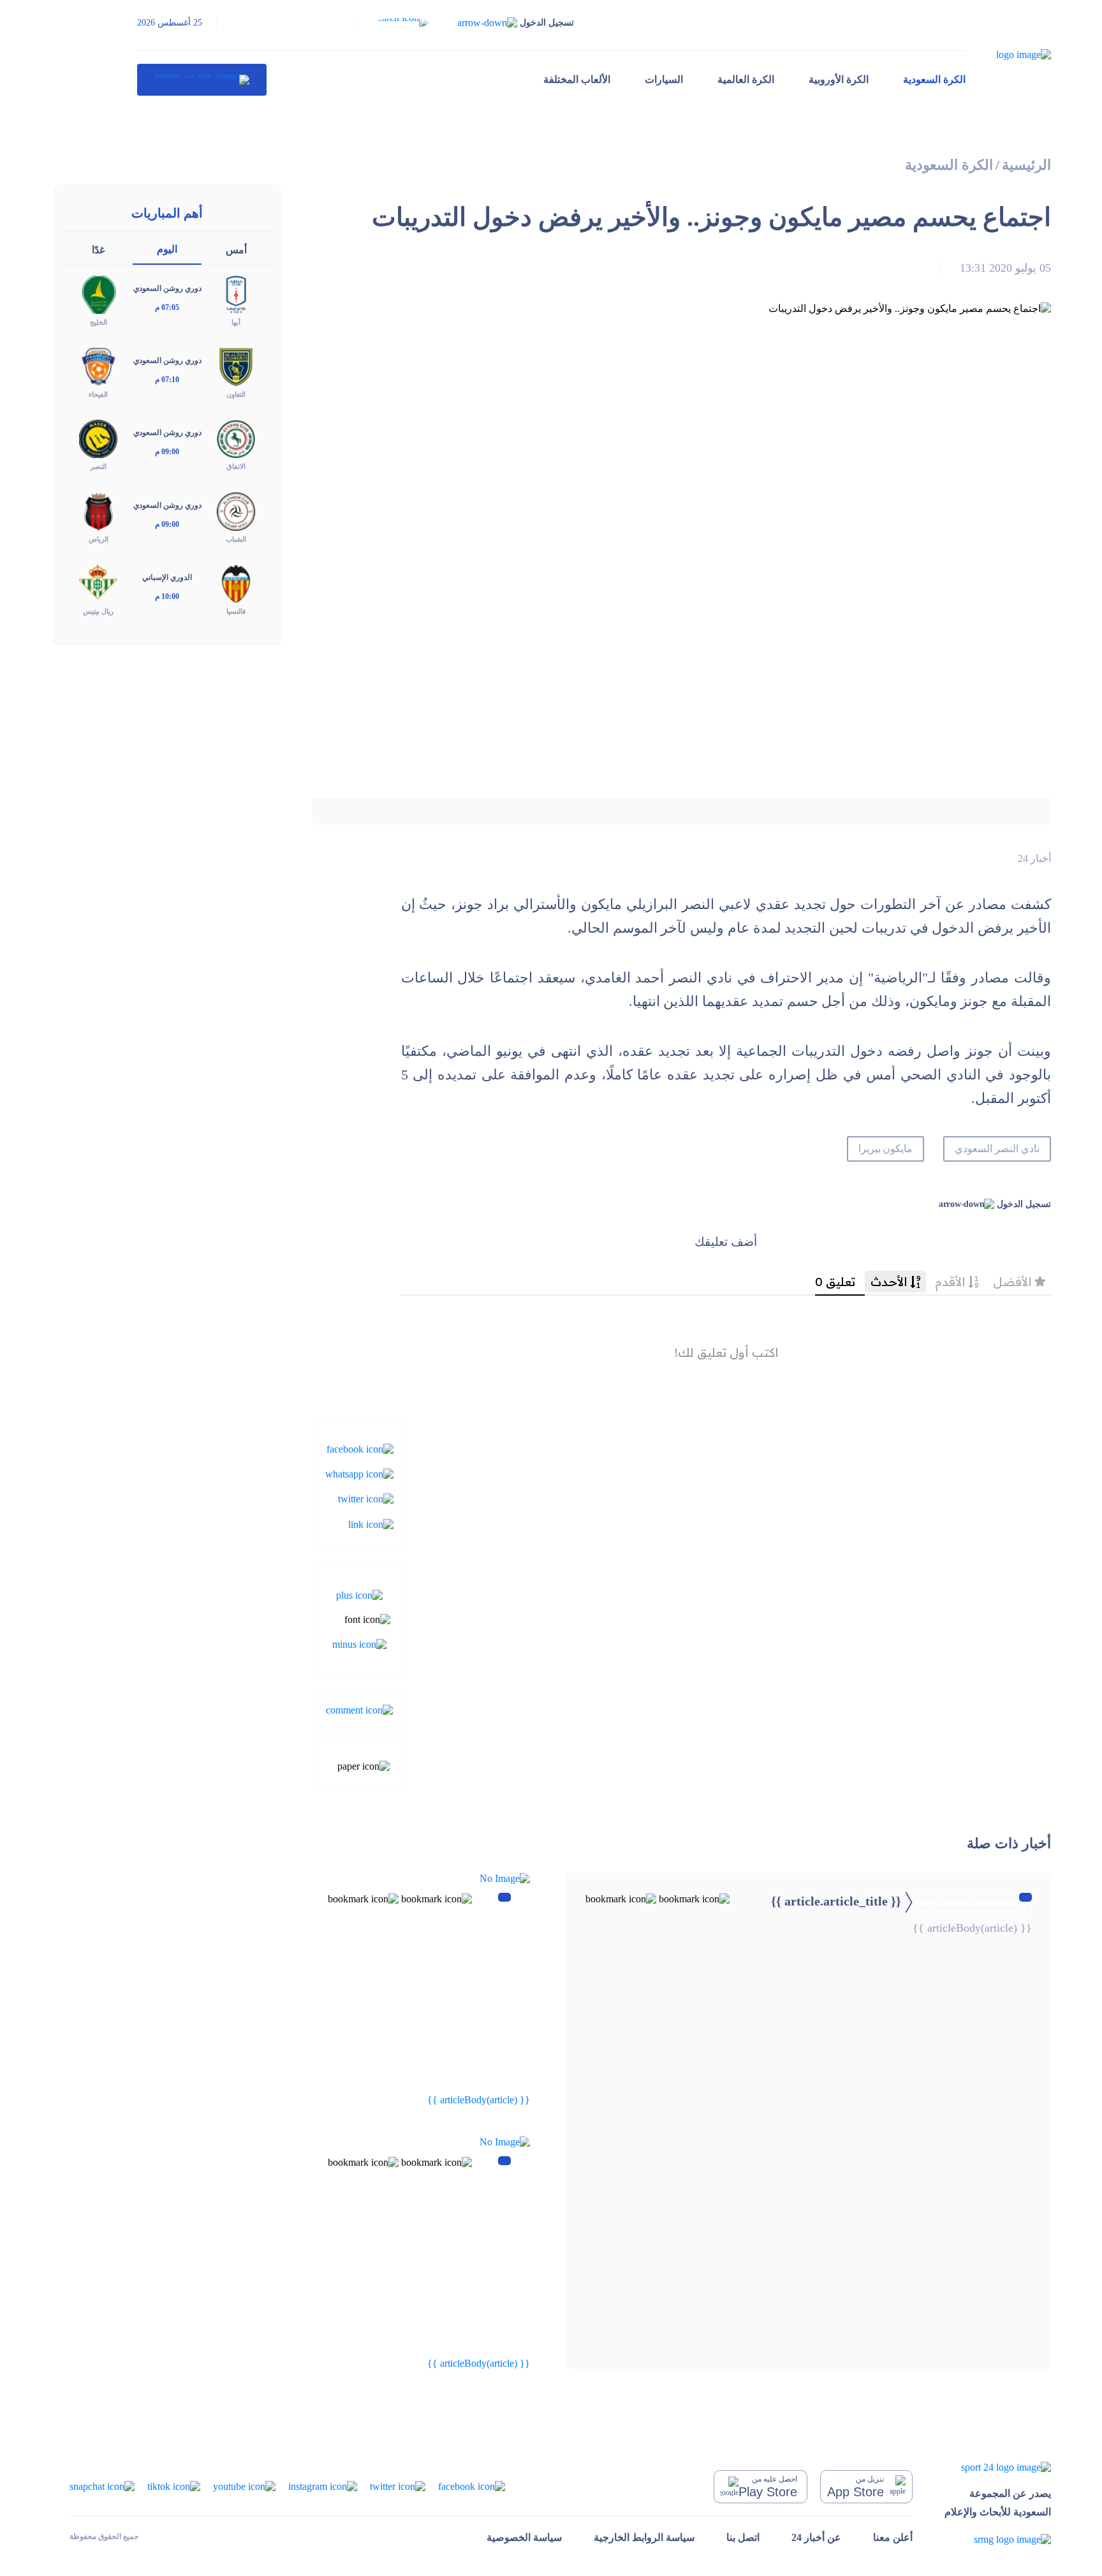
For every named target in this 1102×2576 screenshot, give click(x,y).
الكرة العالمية (746, 79)
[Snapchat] (102, 2486)
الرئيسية (1026, 165)
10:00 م (167, 596)
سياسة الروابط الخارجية (644, 2537)
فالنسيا (236, 611)
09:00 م (167, 452)
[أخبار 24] (202, 80)
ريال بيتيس (98, 611)
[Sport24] (998, 2467)
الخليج (99, 322)
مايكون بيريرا (886, 1149)
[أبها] (236, 294)
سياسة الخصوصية (524, 2537)
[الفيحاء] (98, 366)
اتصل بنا (743, 2537)
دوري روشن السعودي (167, 288)
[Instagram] (323, 2486)
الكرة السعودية (934, 79)
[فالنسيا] (236, 582)
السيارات (664, 79)
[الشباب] (236, 510)
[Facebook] (360, 1448)
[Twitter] (366, 1498)
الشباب (236, 539)
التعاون (236, 394)
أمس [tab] (236, 250)
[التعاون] (236, 366)
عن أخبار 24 (816, 2537)
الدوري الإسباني (167, 577)
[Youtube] (244, 2486)
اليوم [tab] (167, 249)
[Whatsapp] (359, 1473)
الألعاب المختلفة (577, 79)
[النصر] (98, 438)
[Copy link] (371, 1523)
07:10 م (167, 380)
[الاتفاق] (236, 438)
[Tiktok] (174, 2486)
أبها (236, 322)
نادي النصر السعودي (997, 1149)
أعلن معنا (893, 2537)
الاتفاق (236, 466)
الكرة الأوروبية (839, 79)
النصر (99, 466)
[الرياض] (98, 510)
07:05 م (167, 307)
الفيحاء (98, 394)
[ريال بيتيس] (98, 582)
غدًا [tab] (98, 250)
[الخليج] (98, 294)
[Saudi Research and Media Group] (998, 2539)
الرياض (99, 539)
